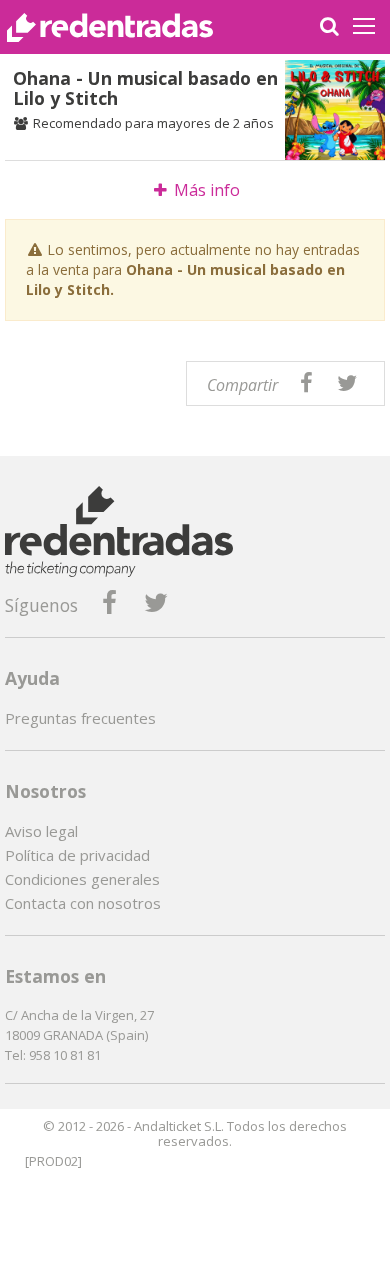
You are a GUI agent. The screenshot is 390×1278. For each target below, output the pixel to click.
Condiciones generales (82, 879)
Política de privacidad (77, 855)
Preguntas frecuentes (80, 718)
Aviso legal (41, 831)
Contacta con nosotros (83, 903)
